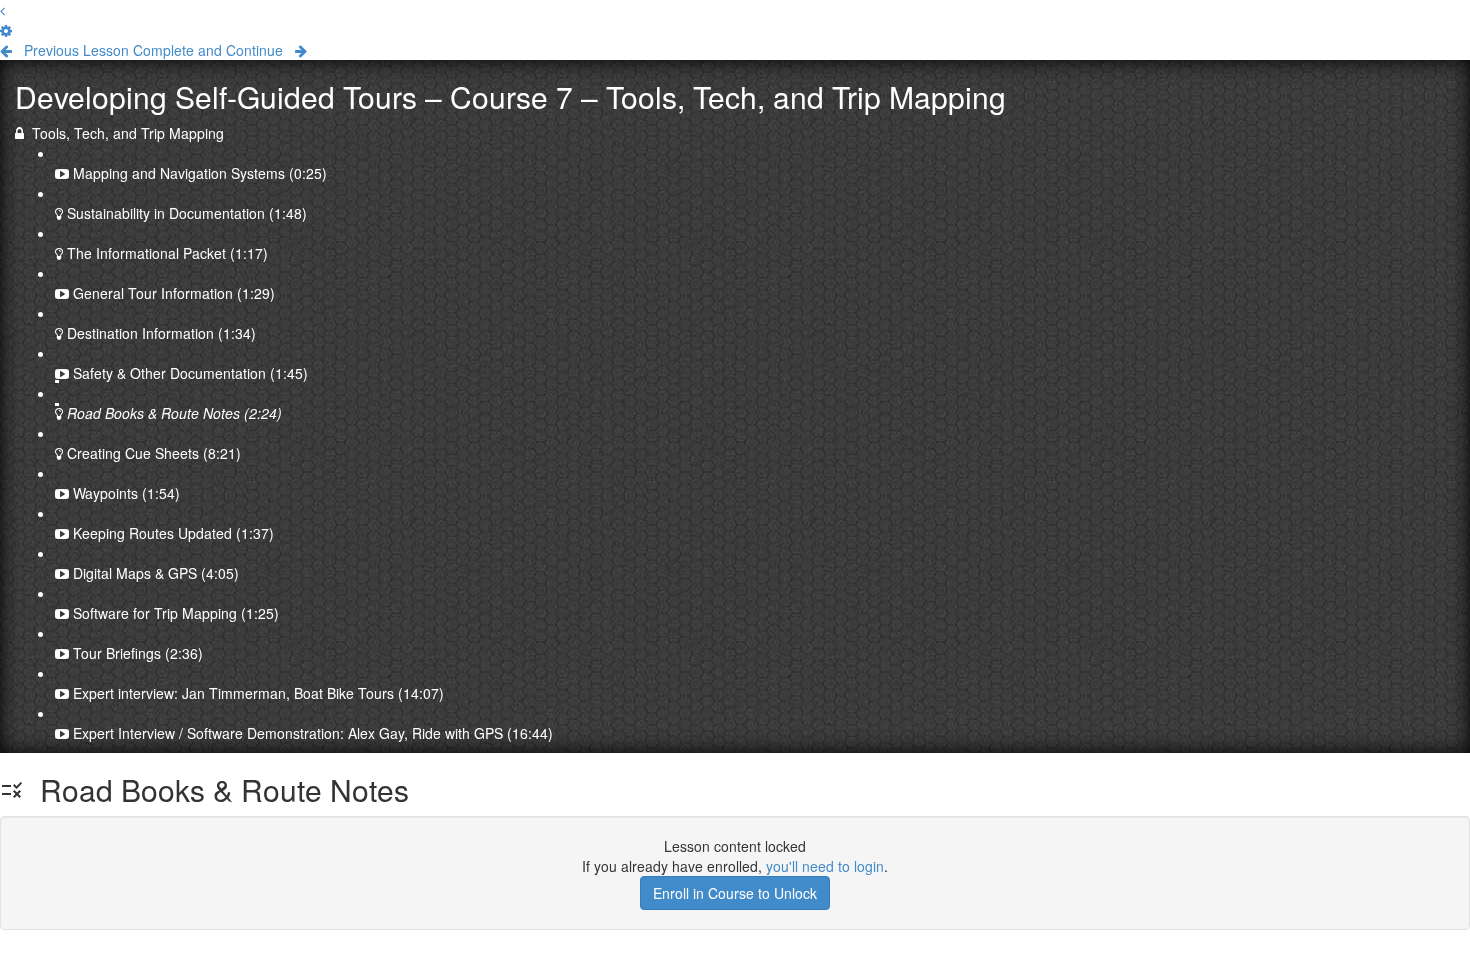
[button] (2, 10)
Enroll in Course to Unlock (735, 893)
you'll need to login (825, 866)
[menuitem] (6, 30)
